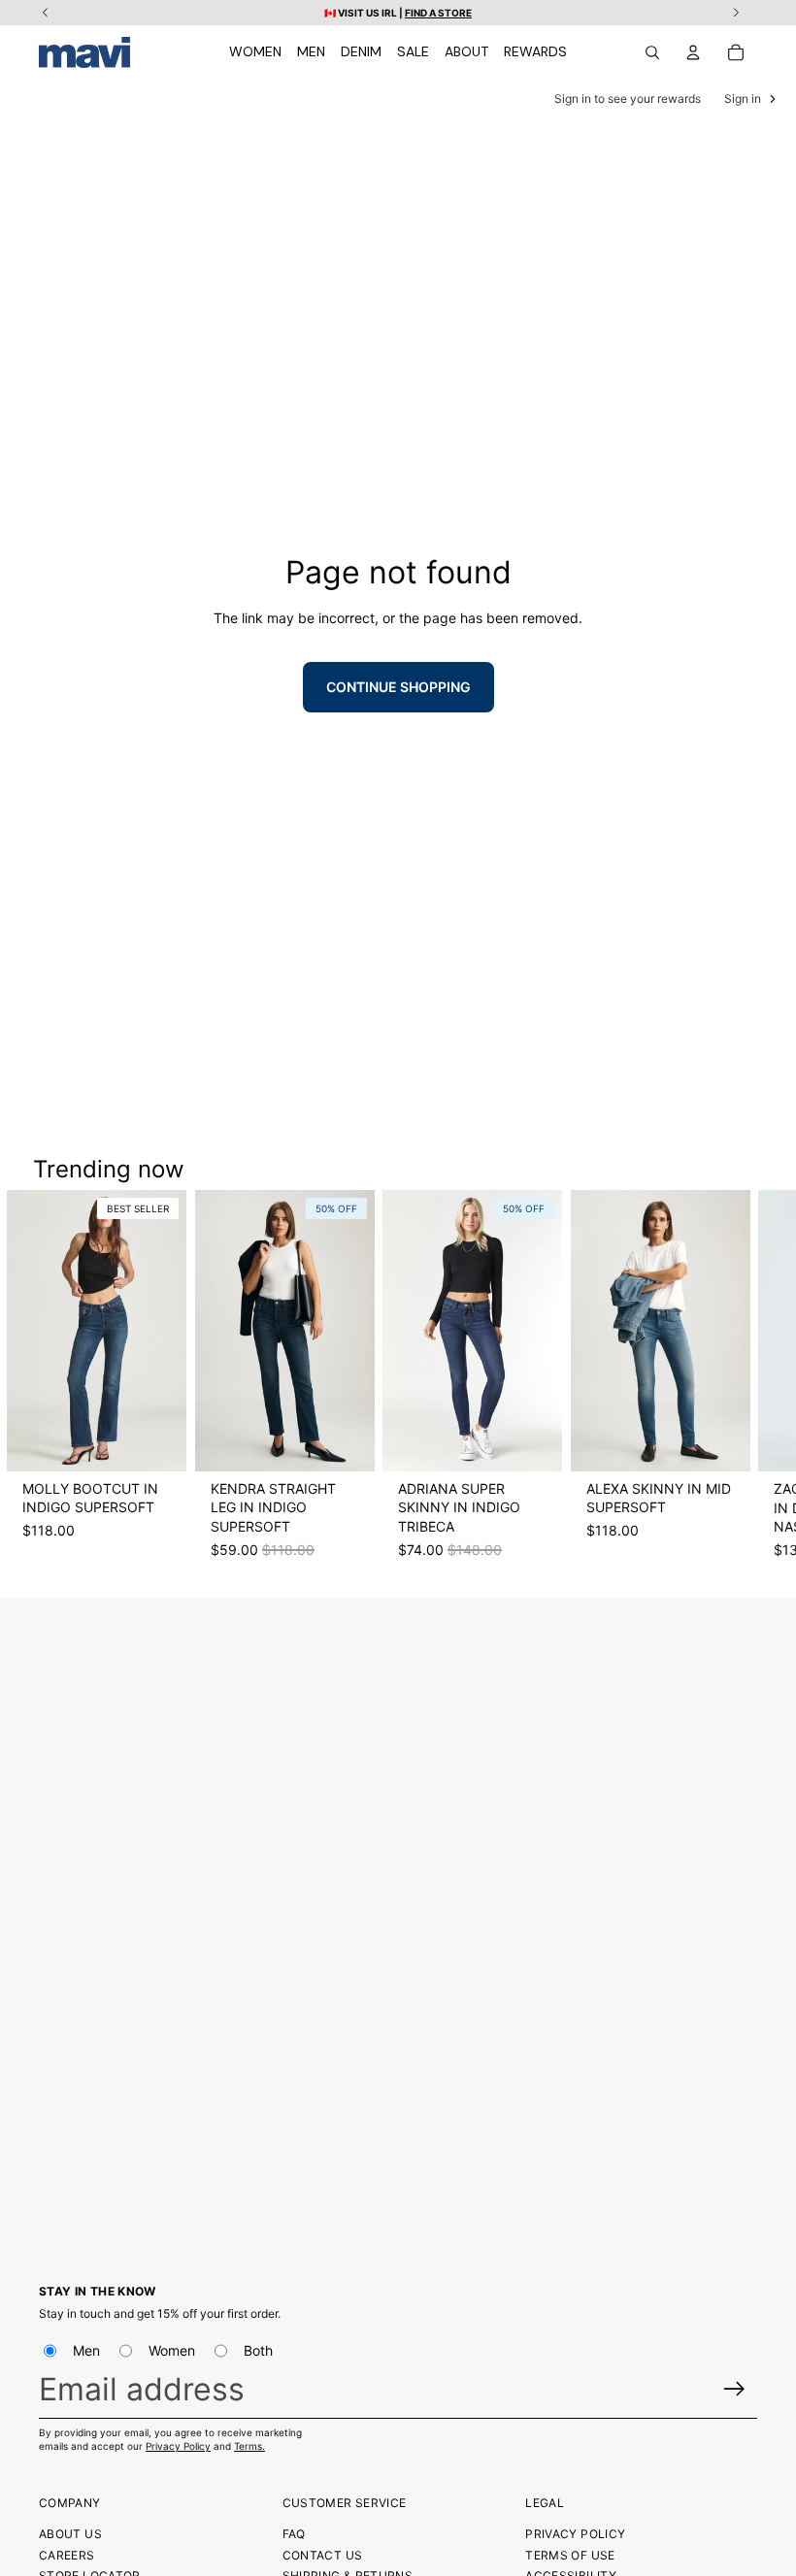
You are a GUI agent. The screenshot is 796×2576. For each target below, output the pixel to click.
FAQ (294, 2534)
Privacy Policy (178, 2446)
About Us (70, 2534)
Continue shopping (398, 687)
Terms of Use (570, 2555)
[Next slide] (740, 1384)
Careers (67, 2555)
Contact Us (323, 2555)
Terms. (249, 2446)
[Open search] (652, 52)
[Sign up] (734, 2389)
